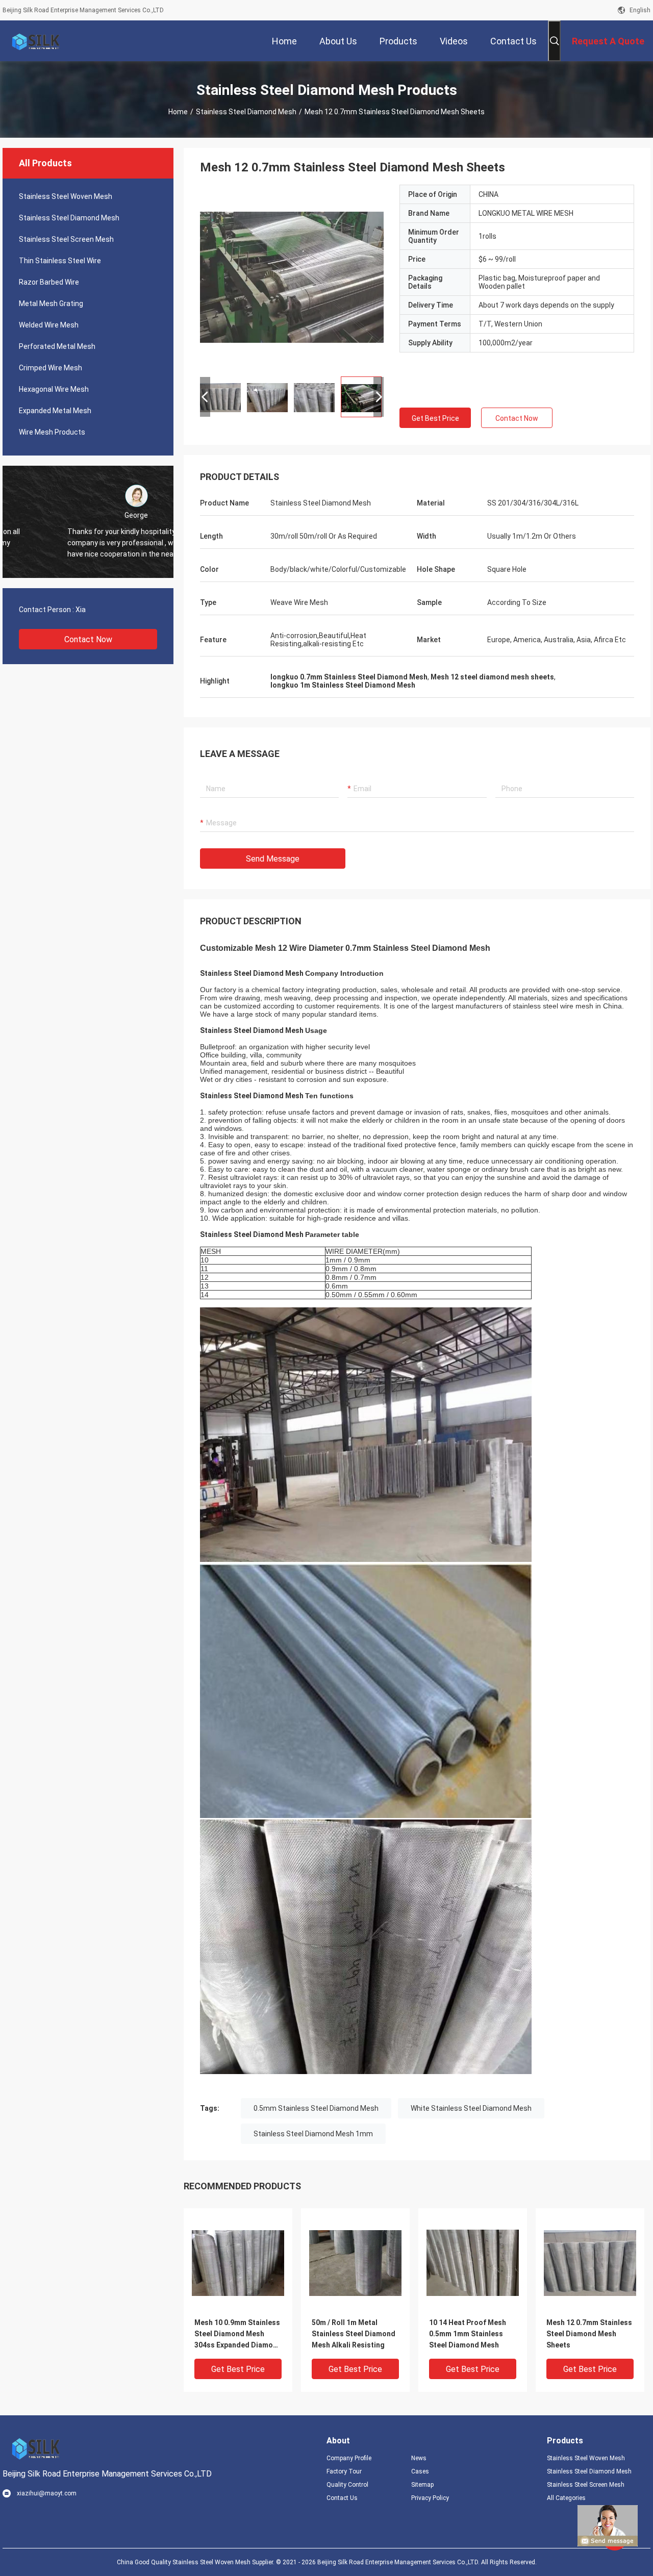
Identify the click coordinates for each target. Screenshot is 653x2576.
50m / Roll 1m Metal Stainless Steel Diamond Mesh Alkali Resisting (354, 2334)
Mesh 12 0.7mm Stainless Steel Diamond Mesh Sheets (589, 2334)
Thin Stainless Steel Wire (60, 261)
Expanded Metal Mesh (55, 411)
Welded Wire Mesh (49, 325)
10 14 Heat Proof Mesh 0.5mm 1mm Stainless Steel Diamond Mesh (468, 2334)
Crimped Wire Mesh (51, 368)
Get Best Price (435, 418)
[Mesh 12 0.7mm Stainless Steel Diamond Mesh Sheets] (292, 276)
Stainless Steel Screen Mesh (66, 239)
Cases (420, 2471)
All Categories (566, 2498)
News (419, 2458)
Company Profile (349, 2458)
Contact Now (88, 639)
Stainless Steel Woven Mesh (66, 196)
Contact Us (342, 2498)
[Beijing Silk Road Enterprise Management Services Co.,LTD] (36, 41)
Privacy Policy (430, 2498)
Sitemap (422, 2485)
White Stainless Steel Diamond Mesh (471, 2108)
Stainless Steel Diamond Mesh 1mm (313, 2134)
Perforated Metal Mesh (57, 346)
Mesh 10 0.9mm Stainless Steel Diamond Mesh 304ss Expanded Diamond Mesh (238, 2334)
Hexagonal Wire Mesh (54, 389)
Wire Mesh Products (52, 432)
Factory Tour (344, 2471)
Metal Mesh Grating (51, 304)
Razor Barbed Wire (49, 282)
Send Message (273, 859)
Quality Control (347, 2485)
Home (178, 112)
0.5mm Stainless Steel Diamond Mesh (316, 2108)
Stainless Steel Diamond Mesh (246, 112)
